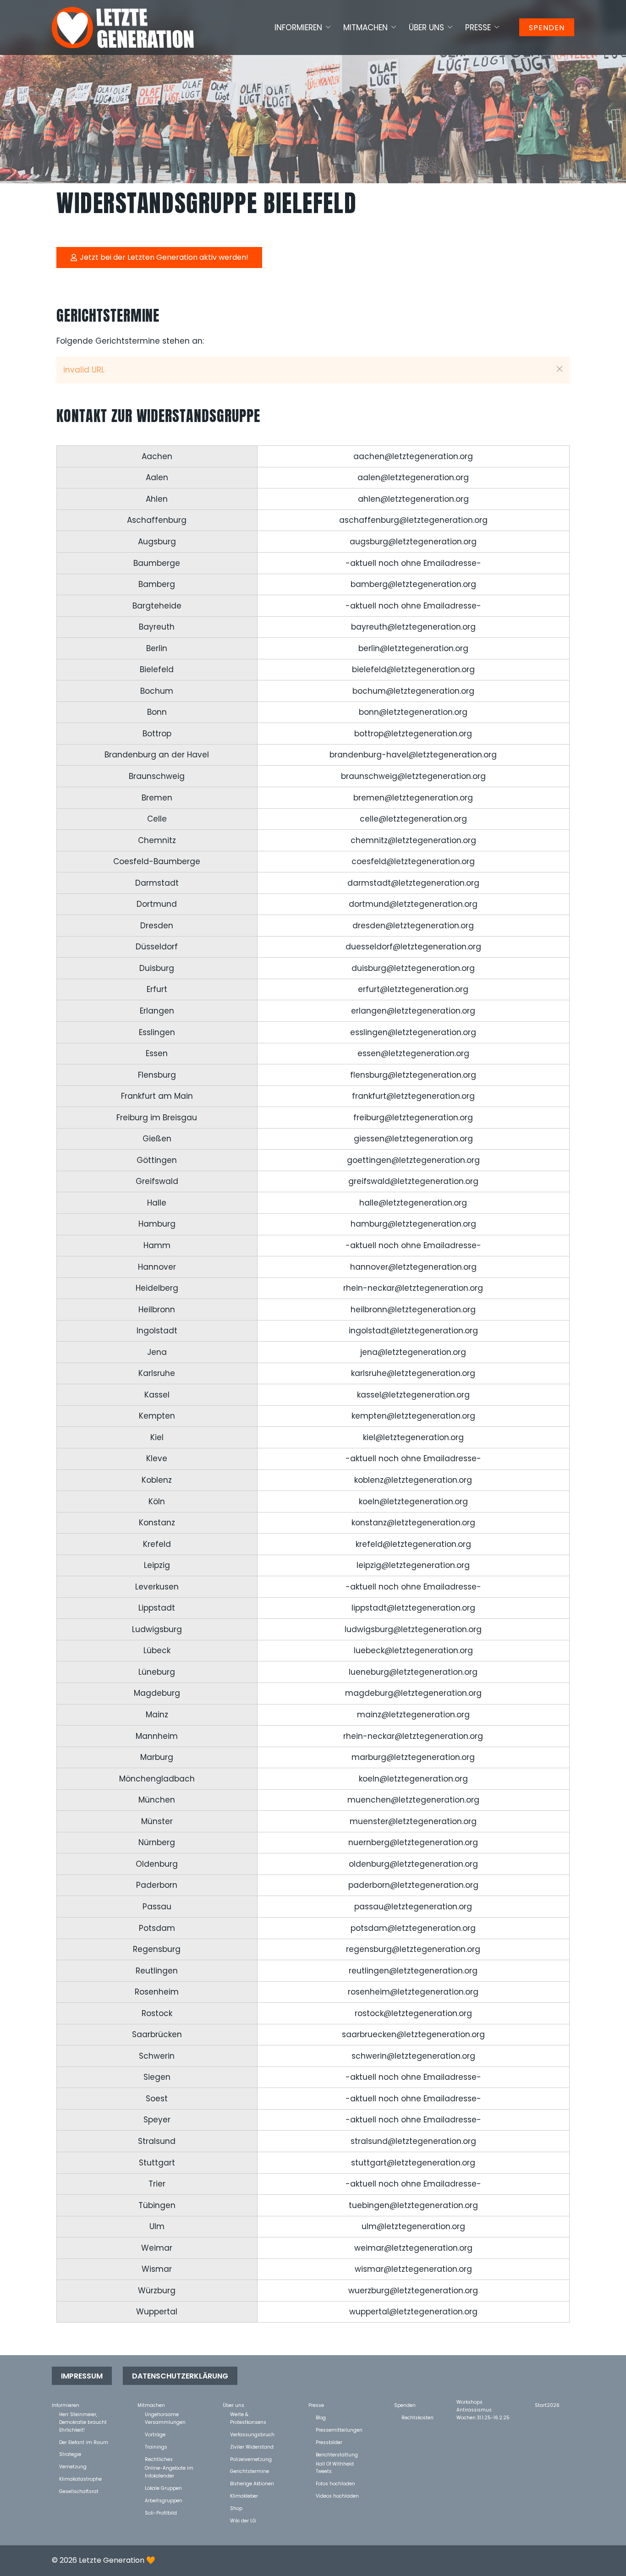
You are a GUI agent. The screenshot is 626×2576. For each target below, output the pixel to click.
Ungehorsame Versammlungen (165, 2414)
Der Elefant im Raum (84, 2442)
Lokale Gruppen (163, 2488)
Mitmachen (365, 27)
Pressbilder (329, 2442)
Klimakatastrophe (80, 2479)
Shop (236, 2508)
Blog (321, 2417)
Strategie (70, 2454)
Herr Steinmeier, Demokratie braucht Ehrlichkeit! (83, 2414)
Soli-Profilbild (161, 2513)
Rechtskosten (417, 2417)
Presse (478, 27)
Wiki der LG (243, 2520)
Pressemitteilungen (339, 2430)
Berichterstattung (337, 2454)
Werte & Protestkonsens (248, 2414)
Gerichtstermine (250, 2471)
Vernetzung (73, 2466)
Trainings (156, 2447)
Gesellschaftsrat (79, 2491)
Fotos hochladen (335, 2483)
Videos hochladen (337, 2496)
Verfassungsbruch (252, 2434)
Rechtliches (159, 2459)
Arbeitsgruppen (164, 2500)
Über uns (426, 27)
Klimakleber (244, 2496)
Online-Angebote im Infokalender (169, 2468)
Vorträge (155, 2434)
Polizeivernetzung (251, 2459)
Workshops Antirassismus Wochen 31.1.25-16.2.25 (483, 2402)
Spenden (547, 28)
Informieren (298, 27)
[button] (560, 369)
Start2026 (547, 2405)
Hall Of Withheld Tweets (335, 2464)
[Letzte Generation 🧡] (123, 27)
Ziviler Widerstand (252, 2447)
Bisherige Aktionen (252, 2483)
